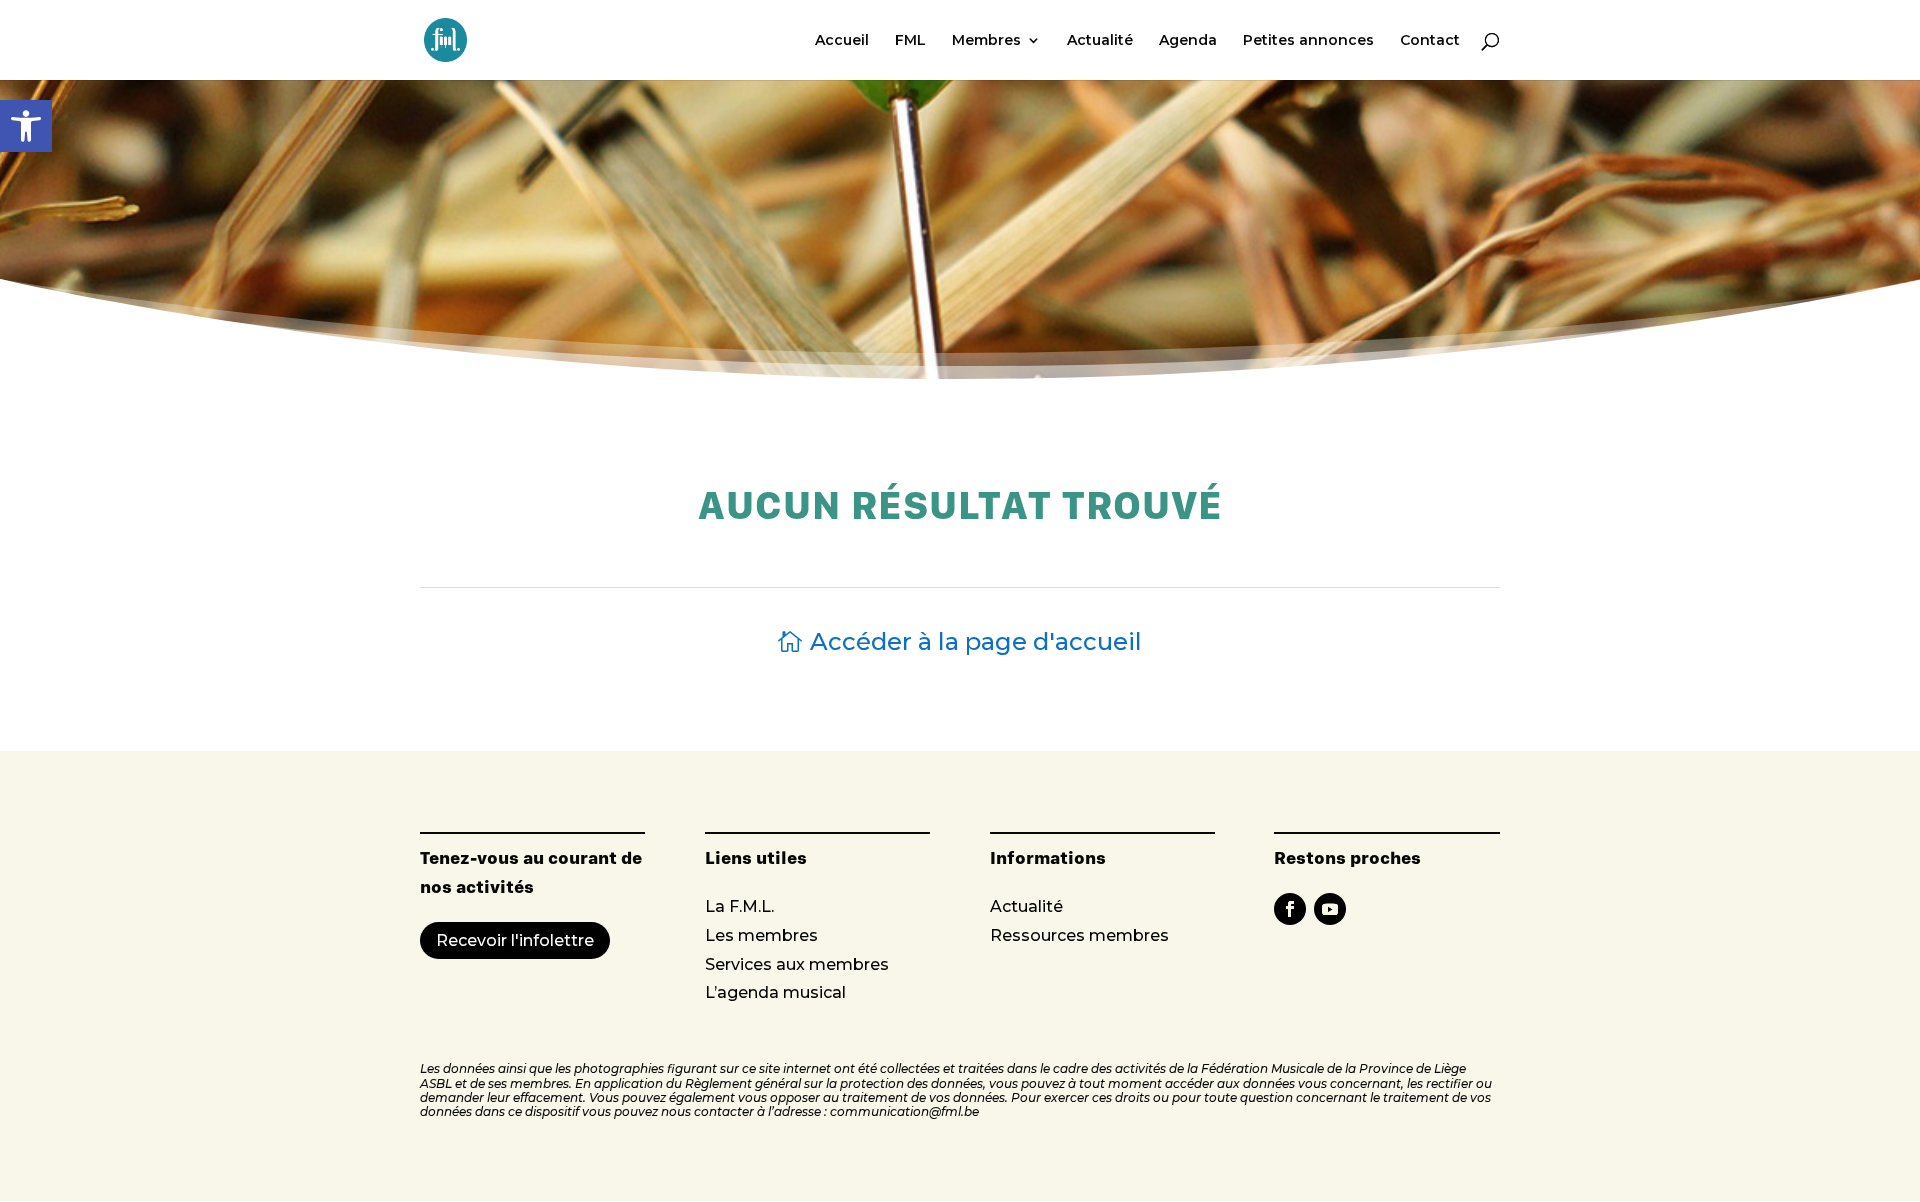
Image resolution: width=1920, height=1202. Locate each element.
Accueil (842, 41)
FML (910, 41)
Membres (986, 41)
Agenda (1188, 41)
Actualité (1100, 41)
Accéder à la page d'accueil (976, 641)
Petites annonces (1308, 41)
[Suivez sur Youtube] (1330, 909)
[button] (26, 126)
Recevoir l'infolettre (515, 940)
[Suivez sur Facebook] (1290, 909)
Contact (1430, 41)
